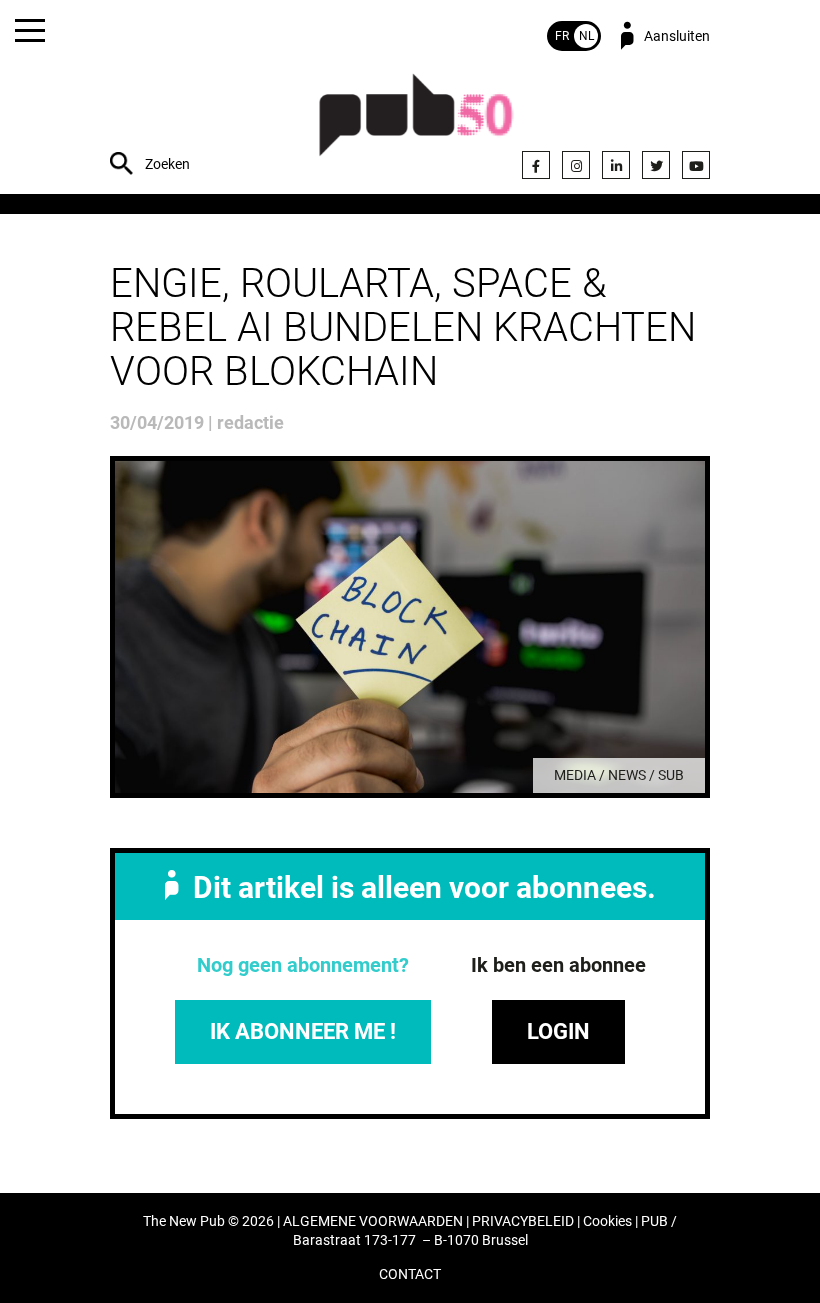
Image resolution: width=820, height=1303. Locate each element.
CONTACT (410, 1274)
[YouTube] (696, 165)
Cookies (607, 1221)
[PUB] (416, 125)
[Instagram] (576, 165)
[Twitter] (656, 165)
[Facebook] (536, 165)
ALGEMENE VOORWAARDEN (373, 1221)
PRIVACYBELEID (523, 1221)
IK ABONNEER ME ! (303, 1031)
